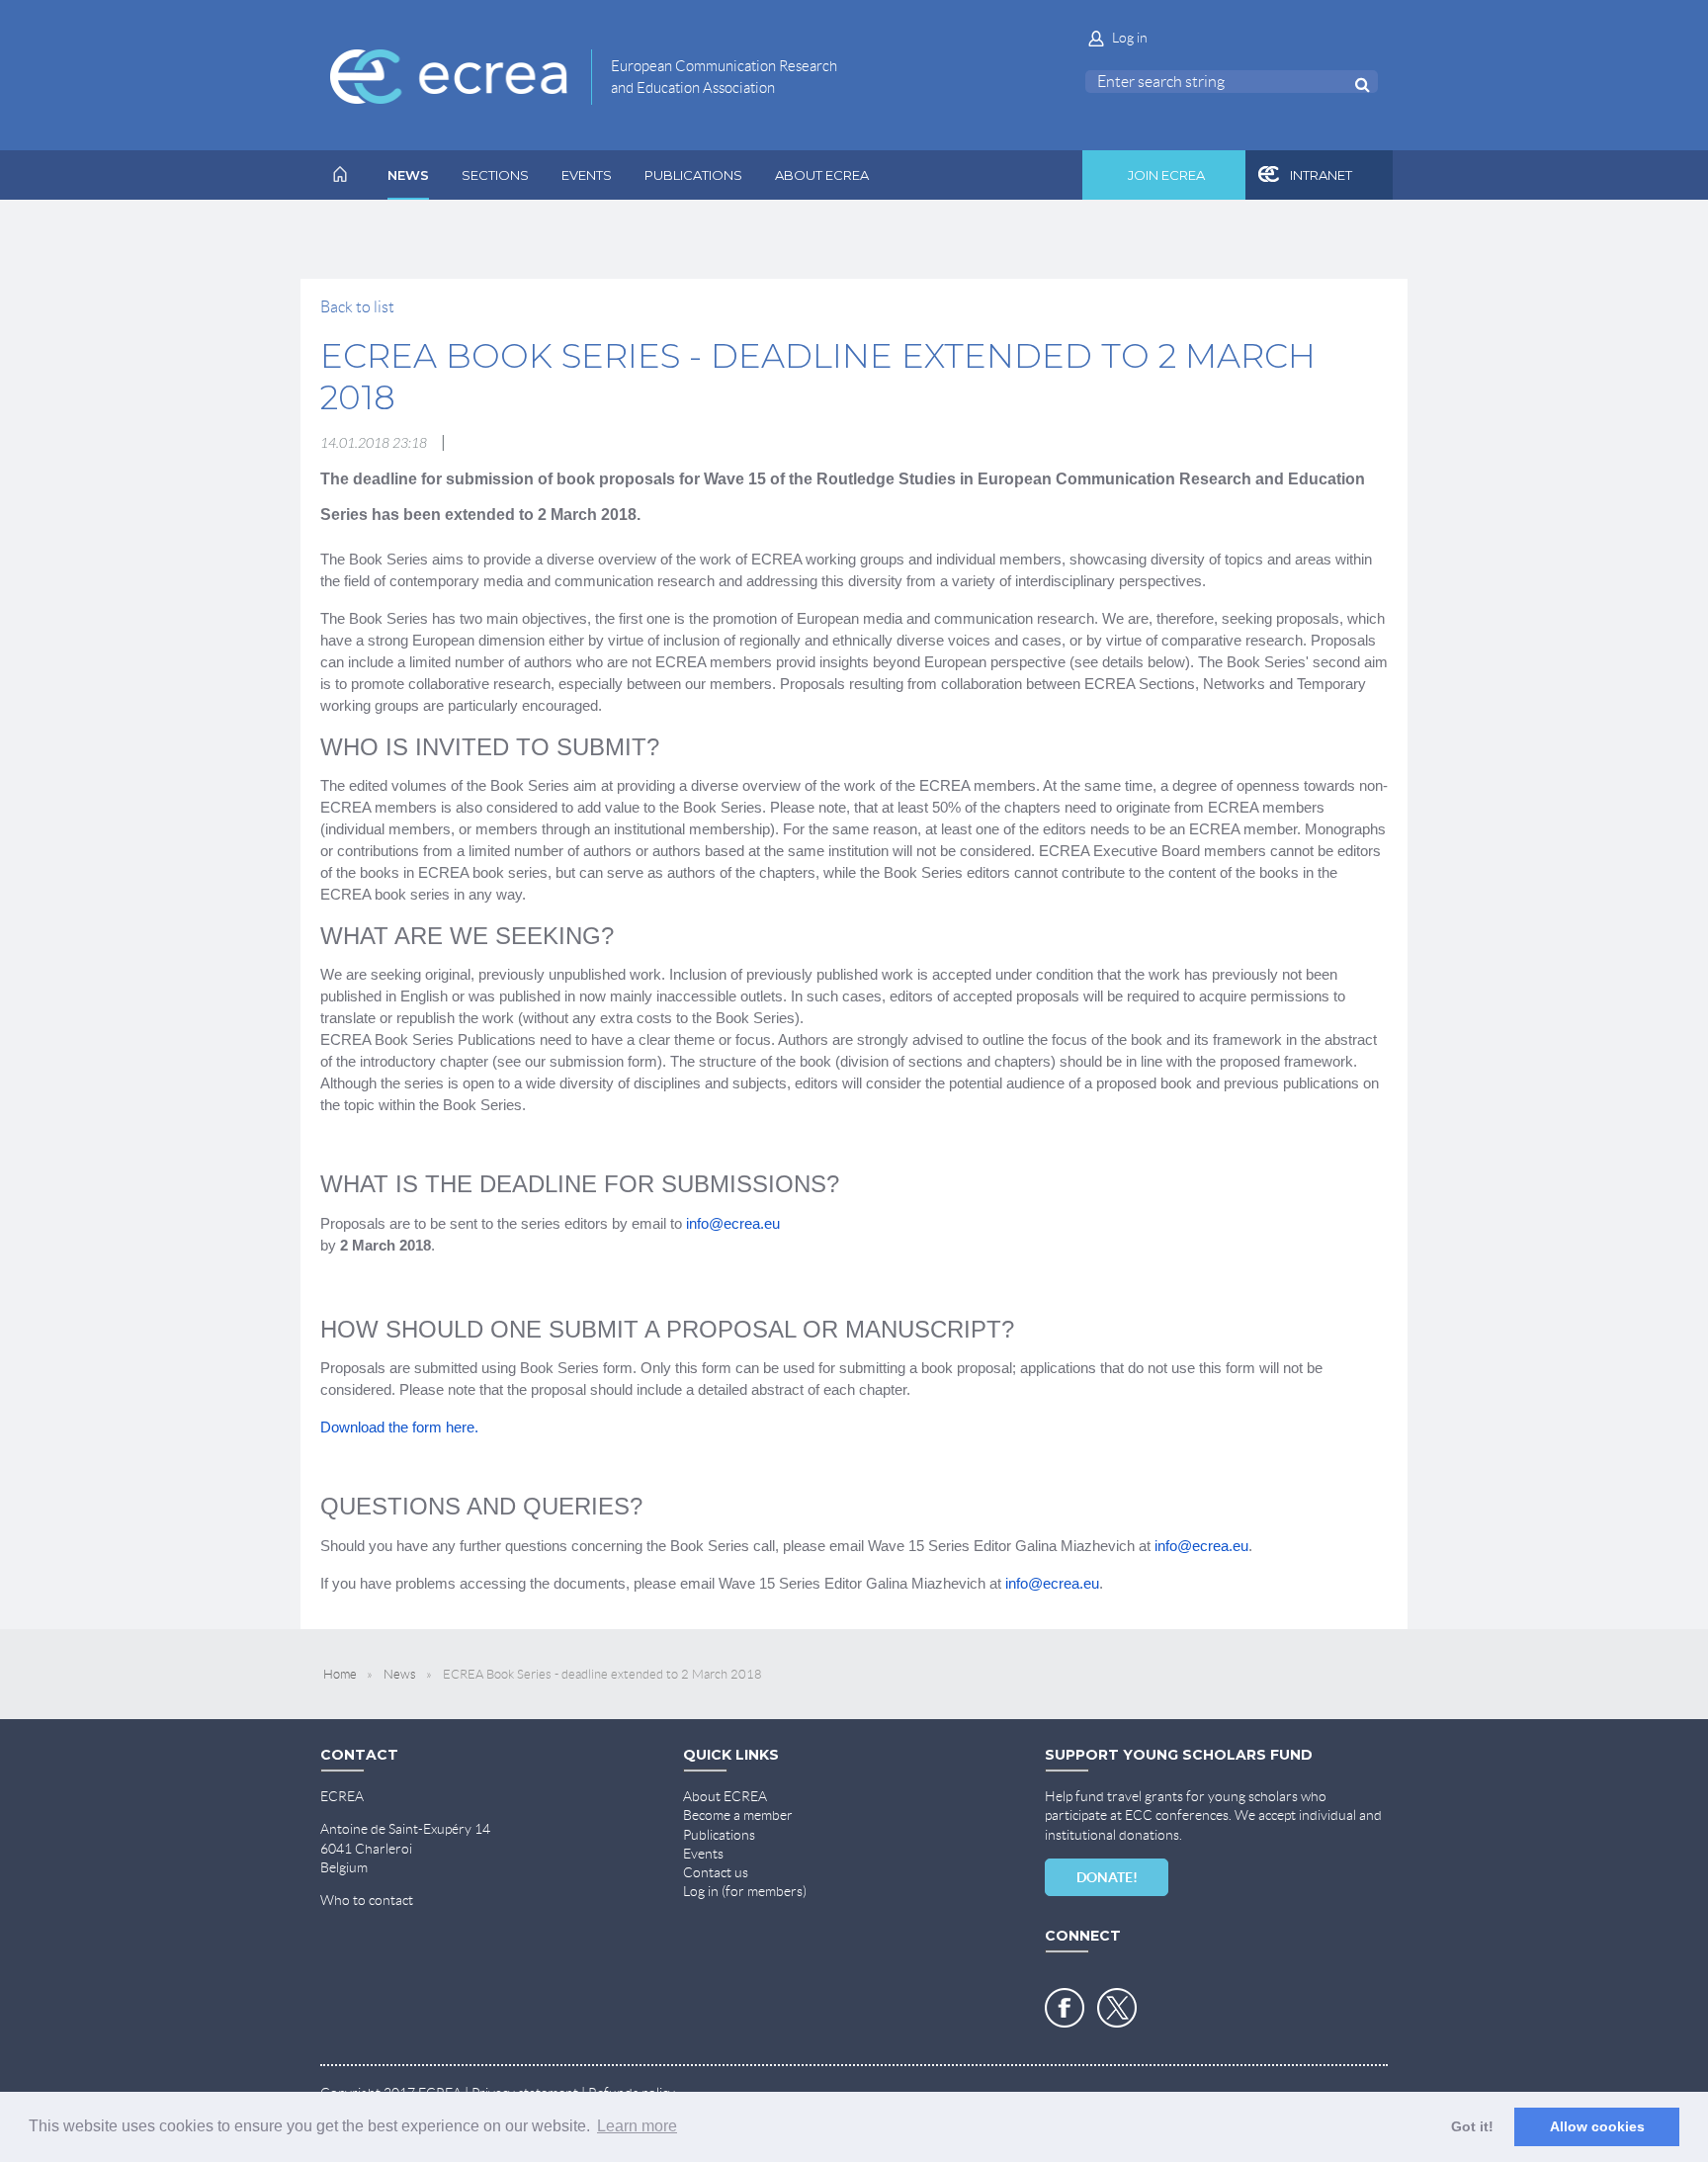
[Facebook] (1065, 2008)
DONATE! (1107, 1877)
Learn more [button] (637, 2126)
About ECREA (725, 1796)
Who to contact (367, 1900)
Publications (719, 1835)
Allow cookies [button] (1597, 2126)
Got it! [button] (1472, 2126)
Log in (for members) (745, 1891)
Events (703, 1854)
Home (340, 1674)
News (400, 1674)
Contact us (716, 1872)
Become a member (738, 1815)
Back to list (357, 307)
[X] (1117, 2008)
